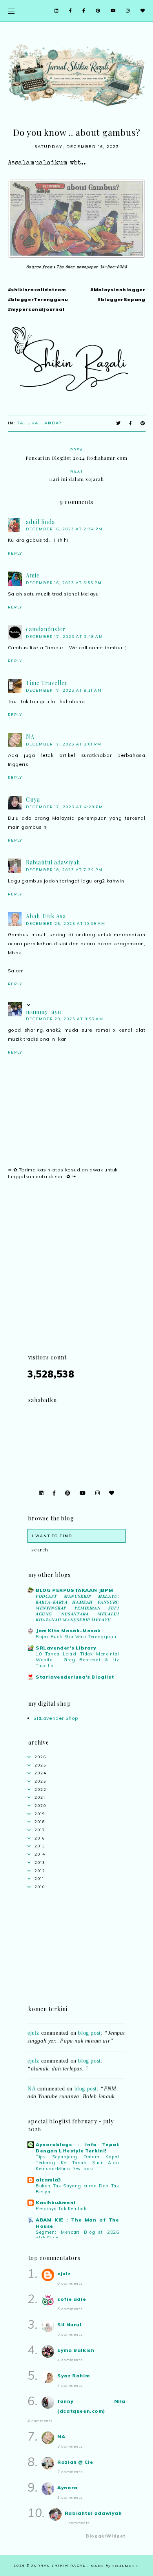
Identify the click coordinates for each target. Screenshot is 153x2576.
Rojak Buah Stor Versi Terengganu (76, 1637)
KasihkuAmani (56, 2202)
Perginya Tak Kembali (61, 2209)
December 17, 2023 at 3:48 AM (65, 637)
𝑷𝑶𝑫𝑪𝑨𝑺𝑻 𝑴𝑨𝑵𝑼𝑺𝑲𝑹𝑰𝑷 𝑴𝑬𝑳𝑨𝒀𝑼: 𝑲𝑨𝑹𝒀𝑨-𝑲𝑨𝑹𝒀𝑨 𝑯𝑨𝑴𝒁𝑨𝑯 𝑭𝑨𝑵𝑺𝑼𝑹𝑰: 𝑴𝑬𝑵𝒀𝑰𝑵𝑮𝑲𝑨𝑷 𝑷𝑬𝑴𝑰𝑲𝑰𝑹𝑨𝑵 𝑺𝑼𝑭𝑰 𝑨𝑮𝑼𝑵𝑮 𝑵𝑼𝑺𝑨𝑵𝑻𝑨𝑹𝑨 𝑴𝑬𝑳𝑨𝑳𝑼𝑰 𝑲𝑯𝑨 (77, 1608)
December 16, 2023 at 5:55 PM (64, 583)
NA (30, 737)
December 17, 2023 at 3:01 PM (64, 744)
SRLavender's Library (66, 1648)
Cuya (33, 799)
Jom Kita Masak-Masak (68, 1631)
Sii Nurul (69, 2325)
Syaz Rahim (73, 2376)
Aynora (67, 2487)
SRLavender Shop (56, 1718)
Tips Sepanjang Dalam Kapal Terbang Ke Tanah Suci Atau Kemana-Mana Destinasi (77, 2163)
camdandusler (46, 629)
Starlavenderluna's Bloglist (75, 1677)
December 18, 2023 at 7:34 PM (64, 870)
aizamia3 (48, 2180)
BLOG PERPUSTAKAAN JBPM (74, 1590)
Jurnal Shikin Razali (59, 2565)
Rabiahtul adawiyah (53, 862)
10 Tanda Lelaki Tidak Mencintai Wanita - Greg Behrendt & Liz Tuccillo (77, 1660)
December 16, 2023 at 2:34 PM (64, 529)
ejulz (33, 2029)
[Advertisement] (76, 1276)
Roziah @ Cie (75, 2462)
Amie (33, 575)
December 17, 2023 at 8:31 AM (64, 690)
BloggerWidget (106, 2536)
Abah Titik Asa (46, 916)
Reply (15, 553)
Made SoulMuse (115, 2566)
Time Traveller (47, 683)
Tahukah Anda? (40, 423)
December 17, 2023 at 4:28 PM (65, 807)
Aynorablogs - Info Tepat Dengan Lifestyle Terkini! (77, 2148)
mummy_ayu (44, 1012)
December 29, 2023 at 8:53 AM (65, 1019)
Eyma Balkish (76, 2350)
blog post (89, 2029)
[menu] (11, 11)
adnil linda (40, 522)
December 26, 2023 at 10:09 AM (66, 924)
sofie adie (72, 2299)
